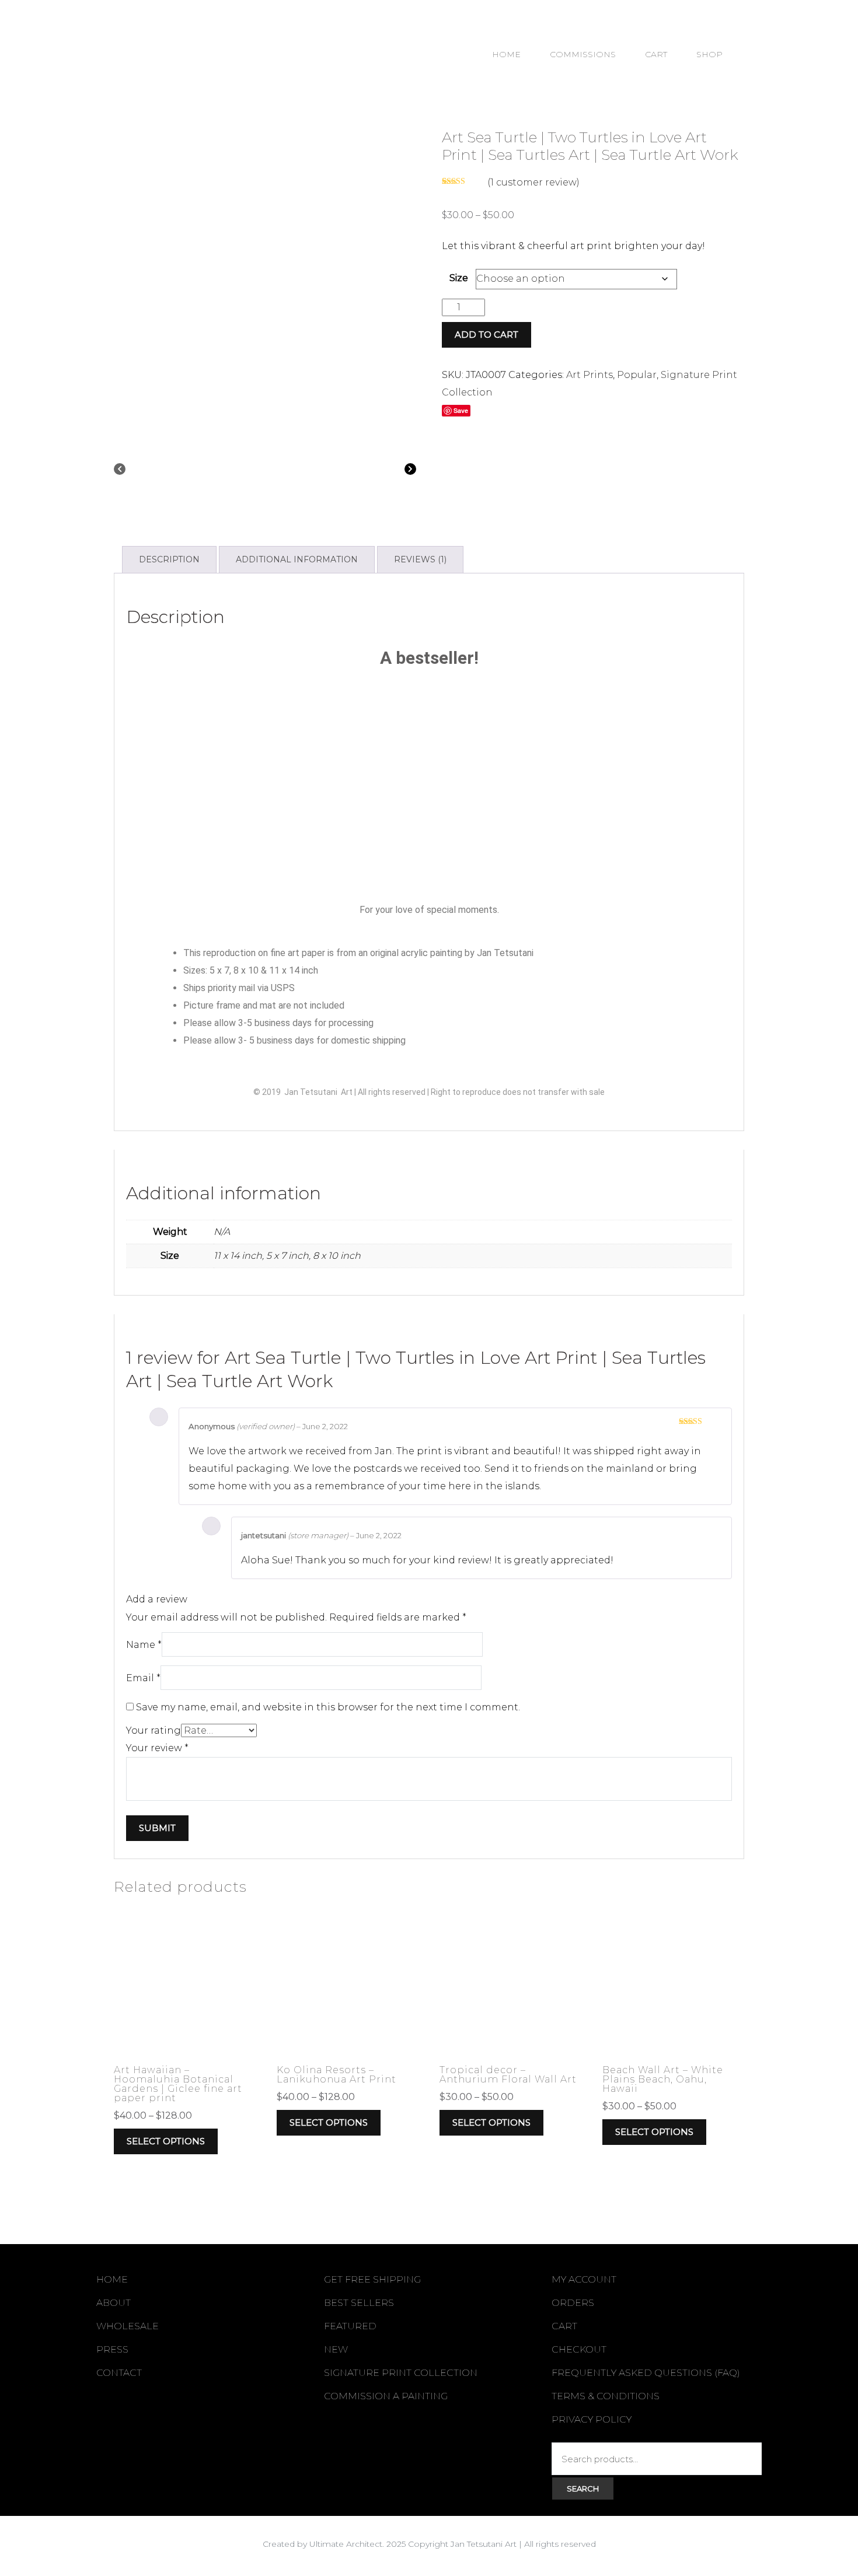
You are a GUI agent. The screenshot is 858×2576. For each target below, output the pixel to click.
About (114, 2303)
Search (583, 2488)
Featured (350, 2326)
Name (144, 1645)
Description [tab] (169, 559)
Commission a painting (386, 2396)
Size (459, 278)
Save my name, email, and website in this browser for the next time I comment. (328, 1707)
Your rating (154, 1730)
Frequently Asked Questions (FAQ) (646, 2373)
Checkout (579, 2349)
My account (584, 2279)
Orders (573, 2303)
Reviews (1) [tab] (420, 559)
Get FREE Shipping (372, 2279)
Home (506, 54)
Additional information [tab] (297, 559)
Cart (656, 54)
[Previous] (120, 471)
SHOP (709, 54)
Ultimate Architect (346, 2544)
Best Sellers (359, 2303)
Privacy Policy (592, 2419)
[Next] (410, 471)
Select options (166, 2141)
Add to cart (486, 335)
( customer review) (533, 182)
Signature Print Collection (401, 2373)
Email (143, 1678)
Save (461, 410)
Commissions (583, 54)
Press (112, 2349)
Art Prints (590, 375)
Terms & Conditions (606, 2396)
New (336, 2349)
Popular (637, 375)
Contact (119, 2373)
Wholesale (128, 2326)
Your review (157, 1748)
